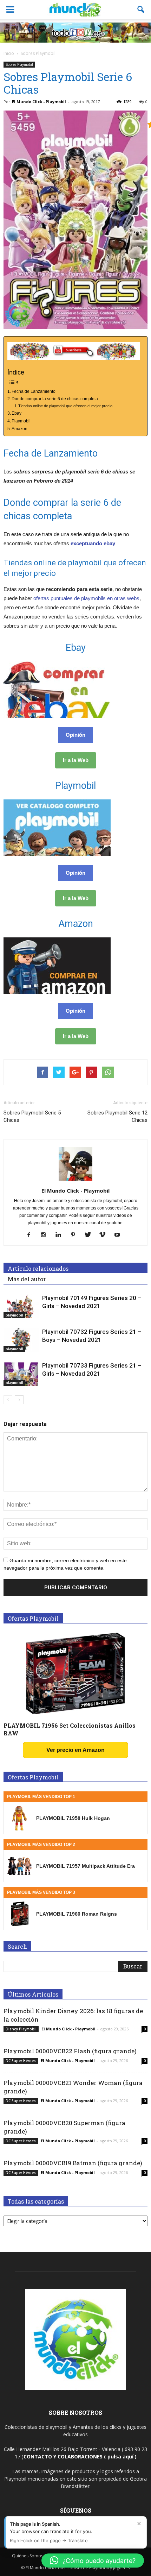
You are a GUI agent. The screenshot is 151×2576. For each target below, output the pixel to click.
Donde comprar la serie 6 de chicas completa (55, 399)
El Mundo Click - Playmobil (39, 102)
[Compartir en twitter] (59, 1072)
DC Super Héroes (21, 2061)
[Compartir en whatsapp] (108, 1072)
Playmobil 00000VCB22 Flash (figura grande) (70, 2051)
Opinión (75, 735)
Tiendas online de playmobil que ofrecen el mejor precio (65, 406)
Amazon (19, 429)
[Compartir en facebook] (42, 1072)
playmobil (14, 1315)
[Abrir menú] (10, 10)
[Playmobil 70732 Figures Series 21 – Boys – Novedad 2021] (21, 1340)
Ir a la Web (76, 760)
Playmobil (21, 421)
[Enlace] (8, 1400)
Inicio (9, 53)
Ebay (17, 413)
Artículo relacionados (38, 1268)
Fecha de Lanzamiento (34, 391)
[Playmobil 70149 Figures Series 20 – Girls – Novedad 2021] (21, 1306)
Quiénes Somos (28, 2556)
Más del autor (27, 1279)
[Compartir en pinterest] (91, 1072)
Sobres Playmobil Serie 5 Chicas (32, 1116)
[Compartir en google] (75, 1072)
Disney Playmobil (21, 2029)
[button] (141, 10)
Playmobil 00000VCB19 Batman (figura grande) (73, 2163)
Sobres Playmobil (19, 64)
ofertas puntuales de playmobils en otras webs (86, 598)
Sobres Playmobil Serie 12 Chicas (117, 1116)
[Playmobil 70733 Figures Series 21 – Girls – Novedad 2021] (21, 1374)
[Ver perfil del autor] (75, 1181)
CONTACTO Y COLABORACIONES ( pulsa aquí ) (80, 2456)
